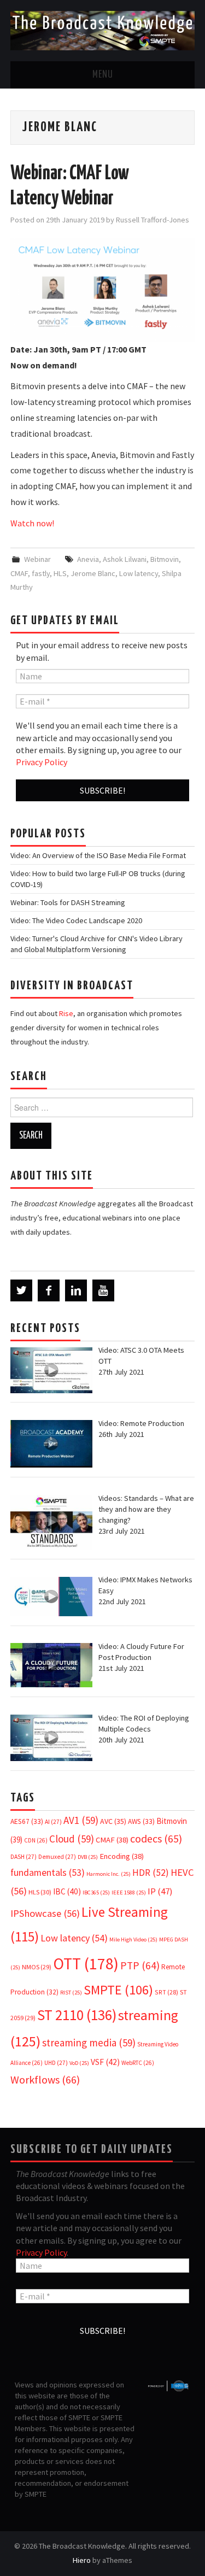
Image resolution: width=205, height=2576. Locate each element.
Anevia (88, 559)
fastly (41, 573)
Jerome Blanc (93, 573)
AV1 (81, 1820)
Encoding (122, 1856)
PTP (140, 1965)
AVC (113, 1821)
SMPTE (118, 1990)
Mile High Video (133, 1940)
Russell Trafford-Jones (153, 220)
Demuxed (57, 1857)
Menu (103, 75)
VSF (105, 2062)
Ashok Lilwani (125, 559)
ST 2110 (77, 2015)
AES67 (27, 1821)
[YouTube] (103, 1290)
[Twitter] (21, 1290)
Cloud (72, 1839)
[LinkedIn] (76, 1290)
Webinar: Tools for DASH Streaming (68, 902)
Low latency (139, 573)
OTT (86, 1964)
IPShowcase (45, 1913)
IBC (67, 1891)
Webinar (37, 559)
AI (53, 1822)
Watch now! (32, 523)
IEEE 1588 (129, 1893)
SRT (166, 1992)
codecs (156, 1839)
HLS (60, 573)
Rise (66, 1013)
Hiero (82, 2560)
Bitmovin (165, 559)
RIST (71, 1993)
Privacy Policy (42, 762)
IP (160, 1891)
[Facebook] (49, 1290)
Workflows (45, 2079)
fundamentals (48, 1873)
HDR (151, 1873)
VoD (79, 2063)
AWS (141, 1821)
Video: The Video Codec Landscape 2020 (76, 920)
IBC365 (96, 1893)
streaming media (89, 2043)
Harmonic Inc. (109, 1874)
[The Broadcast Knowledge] (102, 30)
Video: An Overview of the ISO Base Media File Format (98, 855)
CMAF (19, 573)
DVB (88, 1857)
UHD (56, 2063)
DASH (24, 1857)
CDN (36, 1840)
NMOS (37, 1967)
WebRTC (138, 2063)
